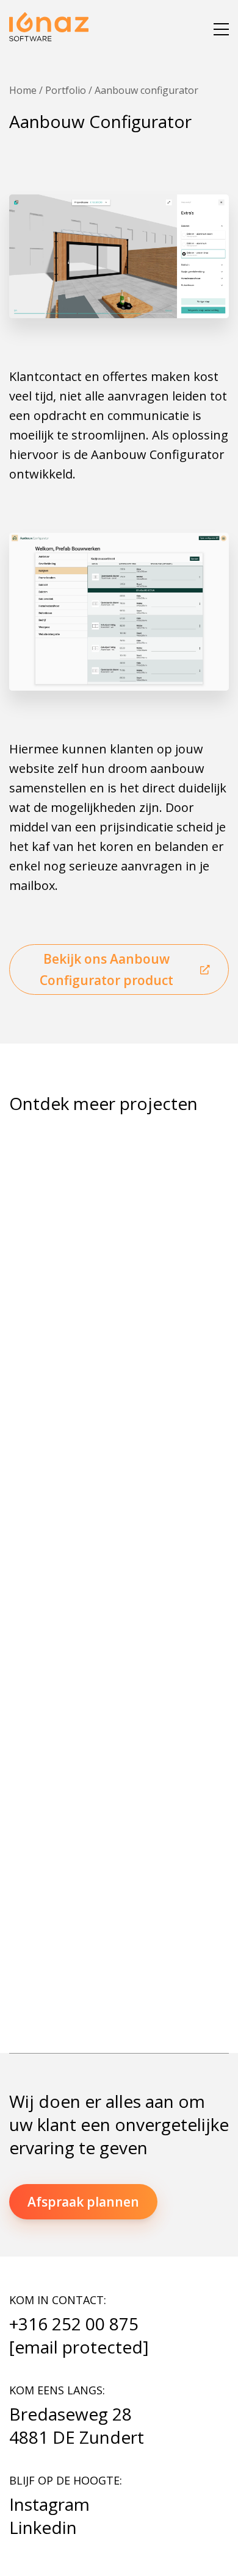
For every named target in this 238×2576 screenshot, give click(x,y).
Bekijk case (57, 1442)
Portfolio (66, 90)
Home (23, 90)
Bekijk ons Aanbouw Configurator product (106, 970)
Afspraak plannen (83, 2202)
